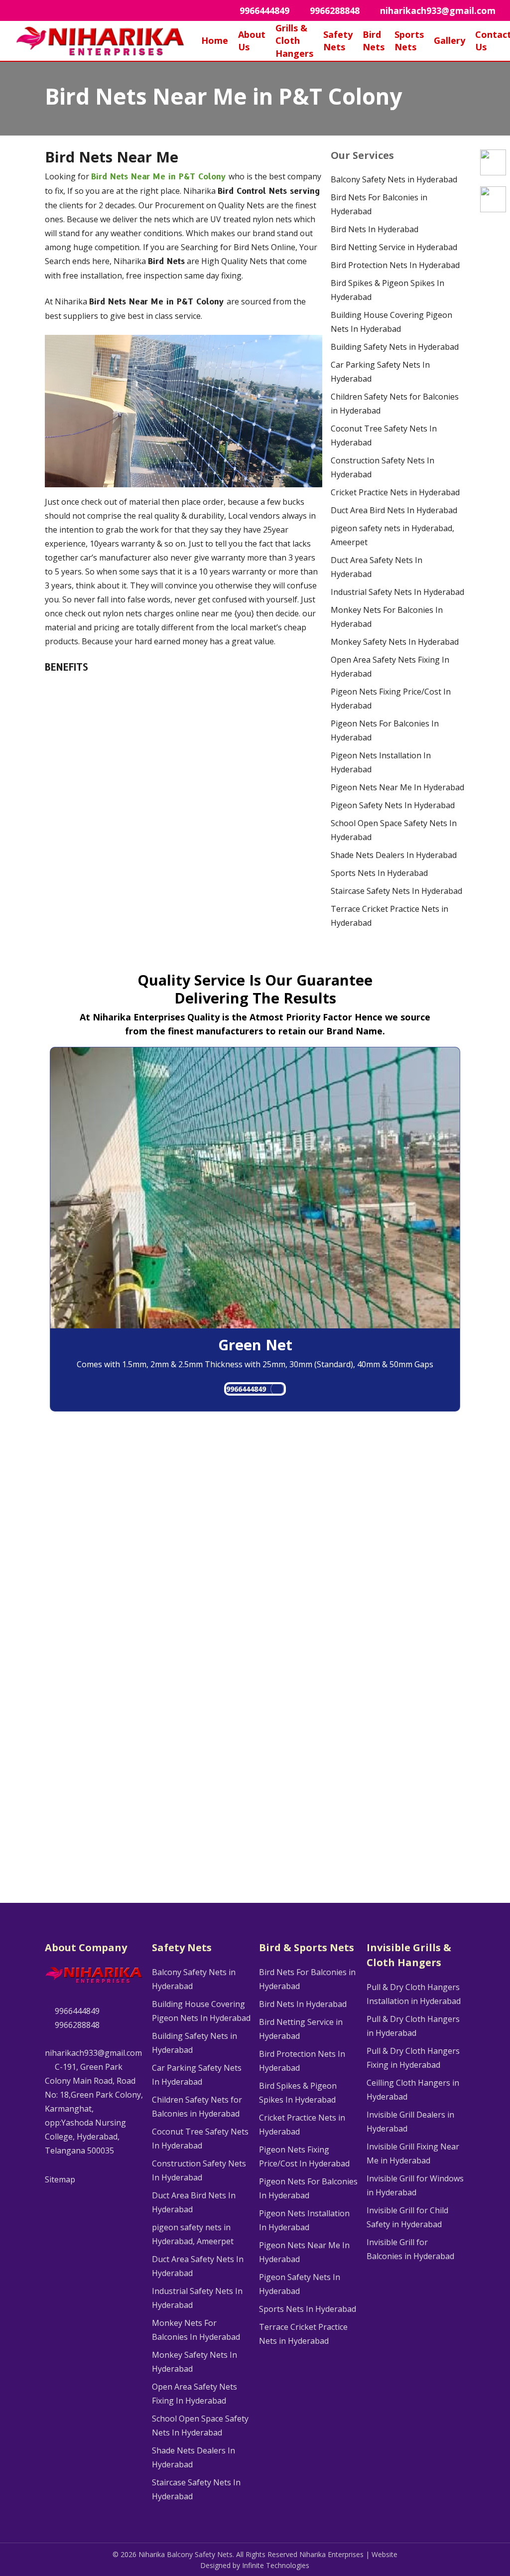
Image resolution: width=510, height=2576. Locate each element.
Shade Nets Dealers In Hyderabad (394, 855)
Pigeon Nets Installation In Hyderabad (381, 762)
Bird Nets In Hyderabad (375, 229)
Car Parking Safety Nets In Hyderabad (380, 372)
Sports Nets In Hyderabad (379, 873)
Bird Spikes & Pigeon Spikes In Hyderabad (387, 290)
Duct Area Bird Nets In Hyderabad (394, 510)
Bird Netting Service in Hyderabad (394, 247)
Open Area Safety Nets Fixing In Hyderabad (390, 667)
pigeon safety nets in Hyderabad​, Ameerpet (392, 535)
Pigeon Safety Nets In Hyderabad (393, 805)
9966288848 (76, 2025)
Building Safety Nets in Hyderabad (395, 347)
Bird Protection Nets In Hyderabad (395, 265)
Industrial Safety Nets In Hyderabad (397, 592)
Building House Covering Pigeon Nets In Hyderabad (391, 322)
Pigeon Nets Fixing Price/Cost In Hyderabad (391, 699)
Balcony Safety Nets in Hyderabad (394, 179)
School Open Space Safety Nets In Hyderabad (394, 830)
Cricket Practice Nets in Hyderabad (395, 492)
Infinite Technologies (276, 2565)
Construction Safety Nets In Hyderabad (382, 467)
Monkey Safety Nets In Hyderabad (395, 642)
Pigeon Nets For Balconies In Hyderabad (385, 730)
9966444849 (246, 1389)
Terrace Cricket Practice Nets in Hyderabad (389, 916)
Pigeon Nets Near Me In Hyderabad (397, 787)
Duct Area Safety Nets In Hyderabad (377, 567)
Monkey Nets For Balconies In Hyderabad (387, 617)
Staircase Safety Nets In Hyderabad (396, 891)
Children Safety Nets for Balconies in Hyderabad (395, 404)
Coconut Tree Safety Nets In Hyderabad (384, 435)
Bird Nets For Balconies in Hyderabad (379, 204)
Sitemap (60, 2179)
